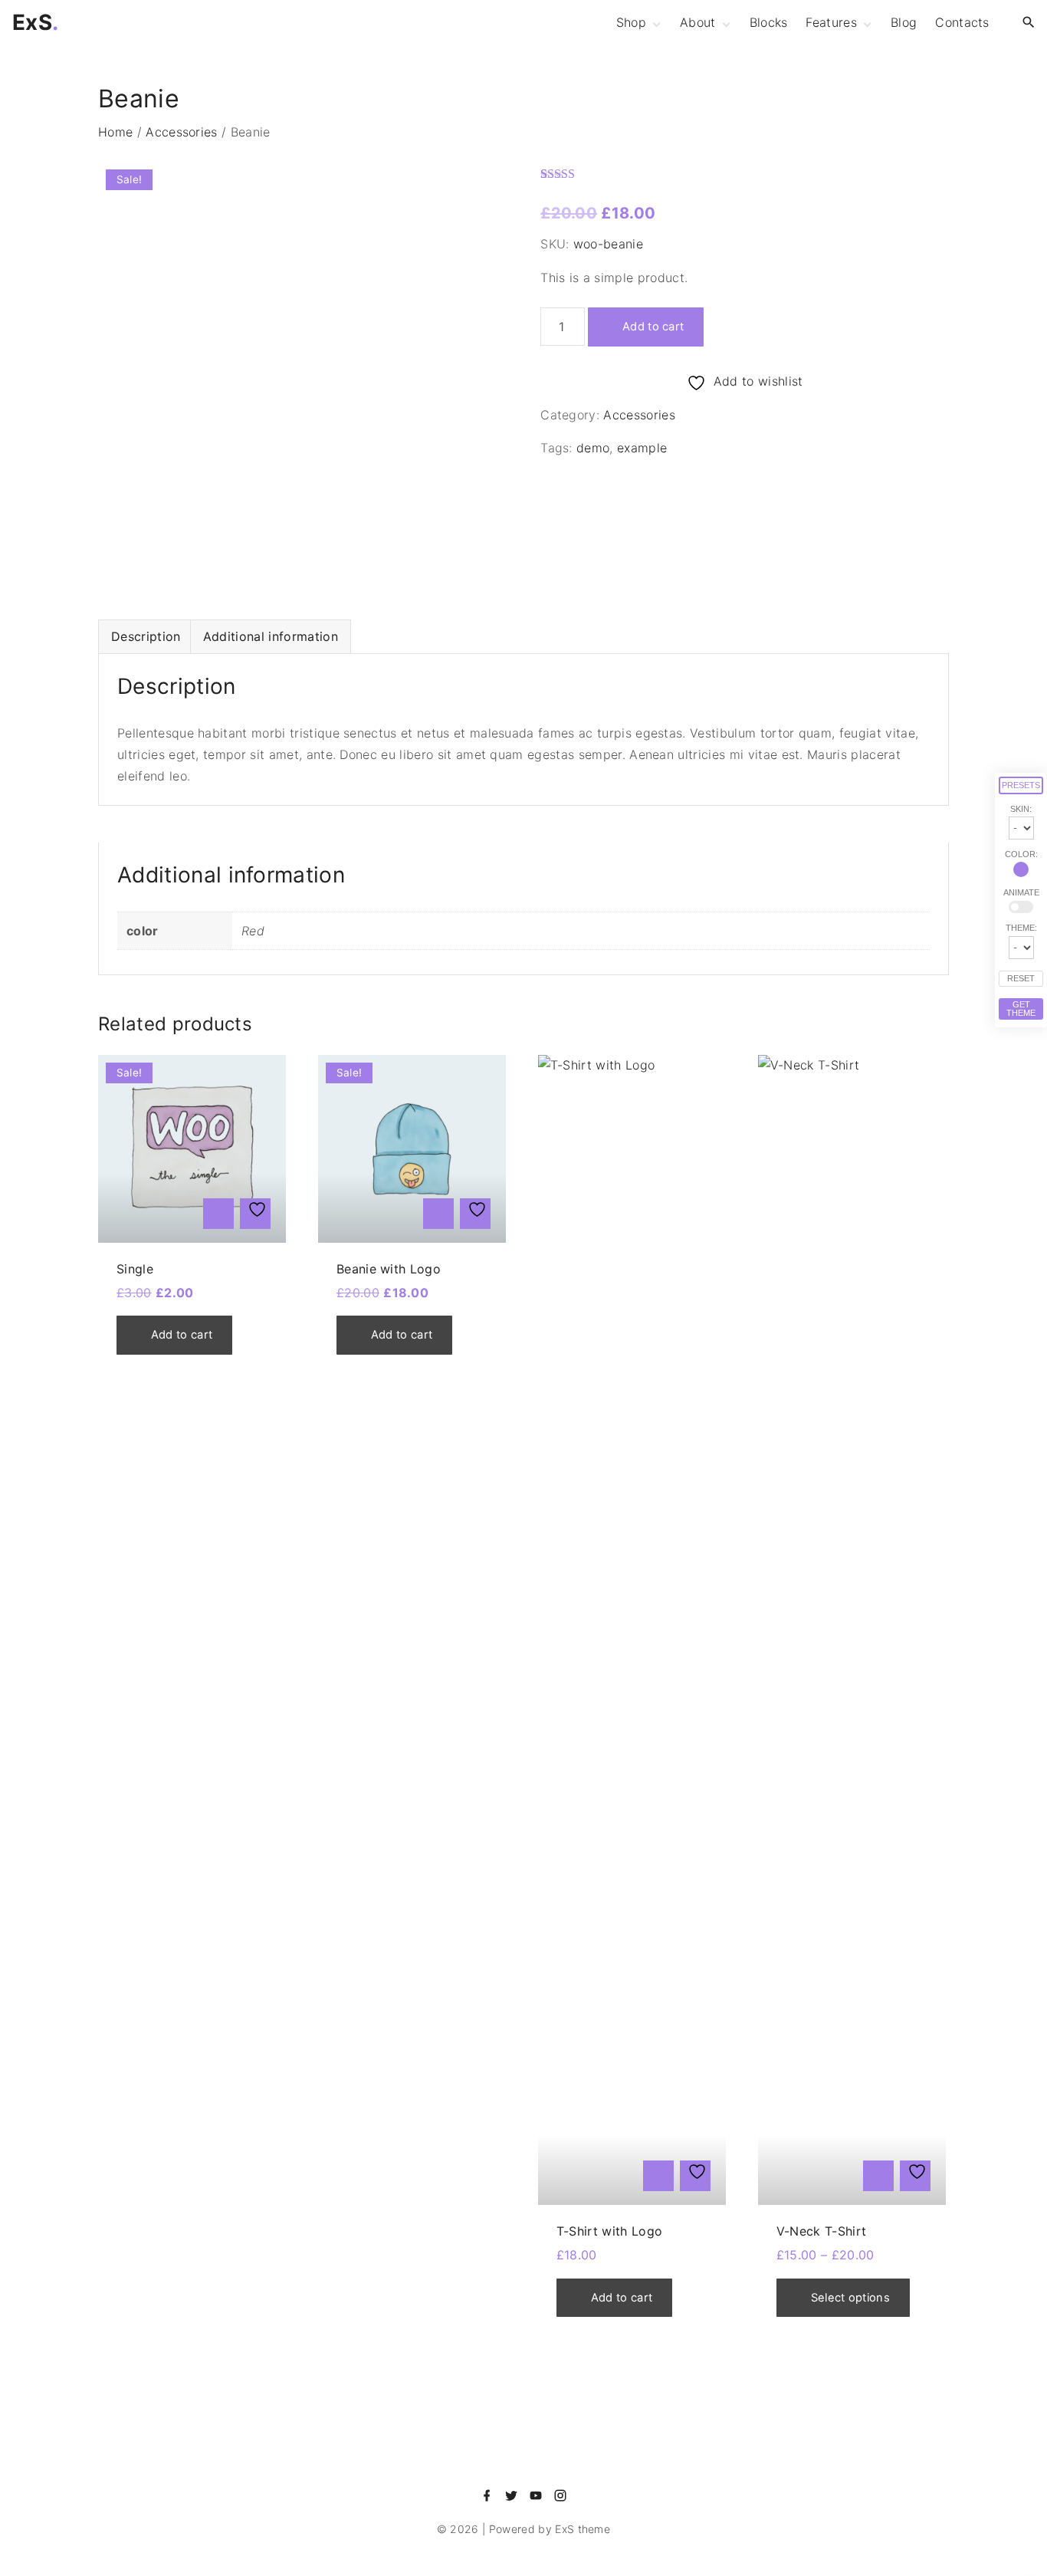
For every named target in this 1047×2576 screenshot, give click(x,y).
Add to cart (653, 327)
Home (115, 132)
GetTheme (1021, 1009)
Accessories (182, 132)
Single (135, 1269)
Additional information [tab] (271, 636)
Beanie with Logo (389, 1269)
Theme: (1021, 928)
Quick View (218, 1214)
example (642, 448)
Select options (850, 2298)
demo (593, 448)
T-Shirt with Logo (609, 2231)
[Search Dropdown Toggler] (1029, 23)
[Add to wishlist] (255, 1214)
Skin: (1021, 809)
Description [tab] (146, 636)
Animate (1021, 893)
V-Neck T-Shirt (821, 2231)
